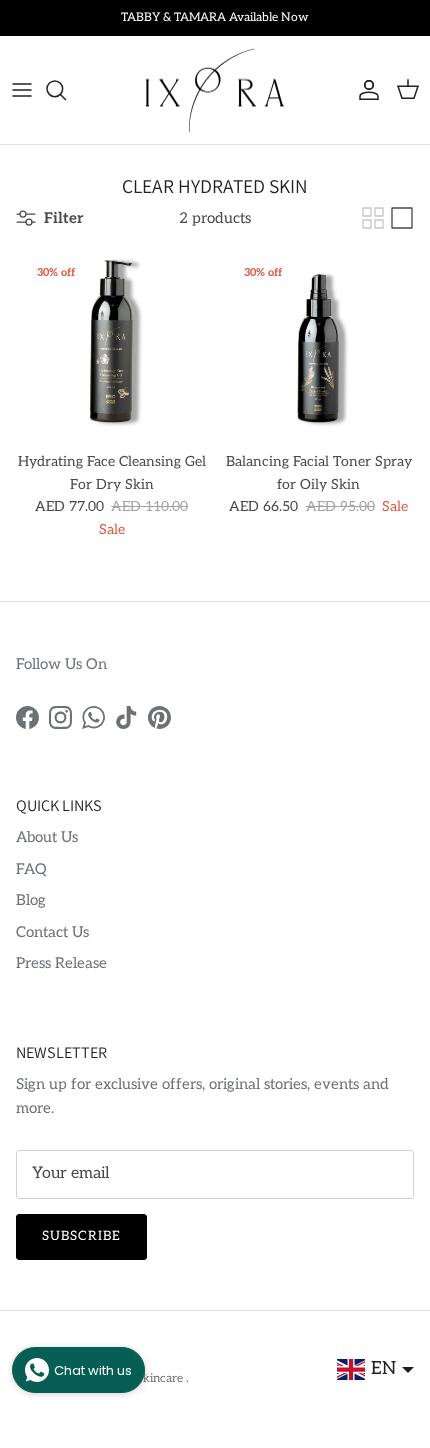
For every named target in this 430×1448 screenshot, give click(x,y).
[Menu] (22, 90)
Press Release (61, 963)
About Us (47, 837)
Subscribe (81, 1236)
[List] (402, 218)
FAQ (31, 869)
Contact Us (52, 932)
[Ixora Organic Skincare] (215, 90)
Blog (31, 900)
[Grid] (373, 218)
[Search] (66, 90)
